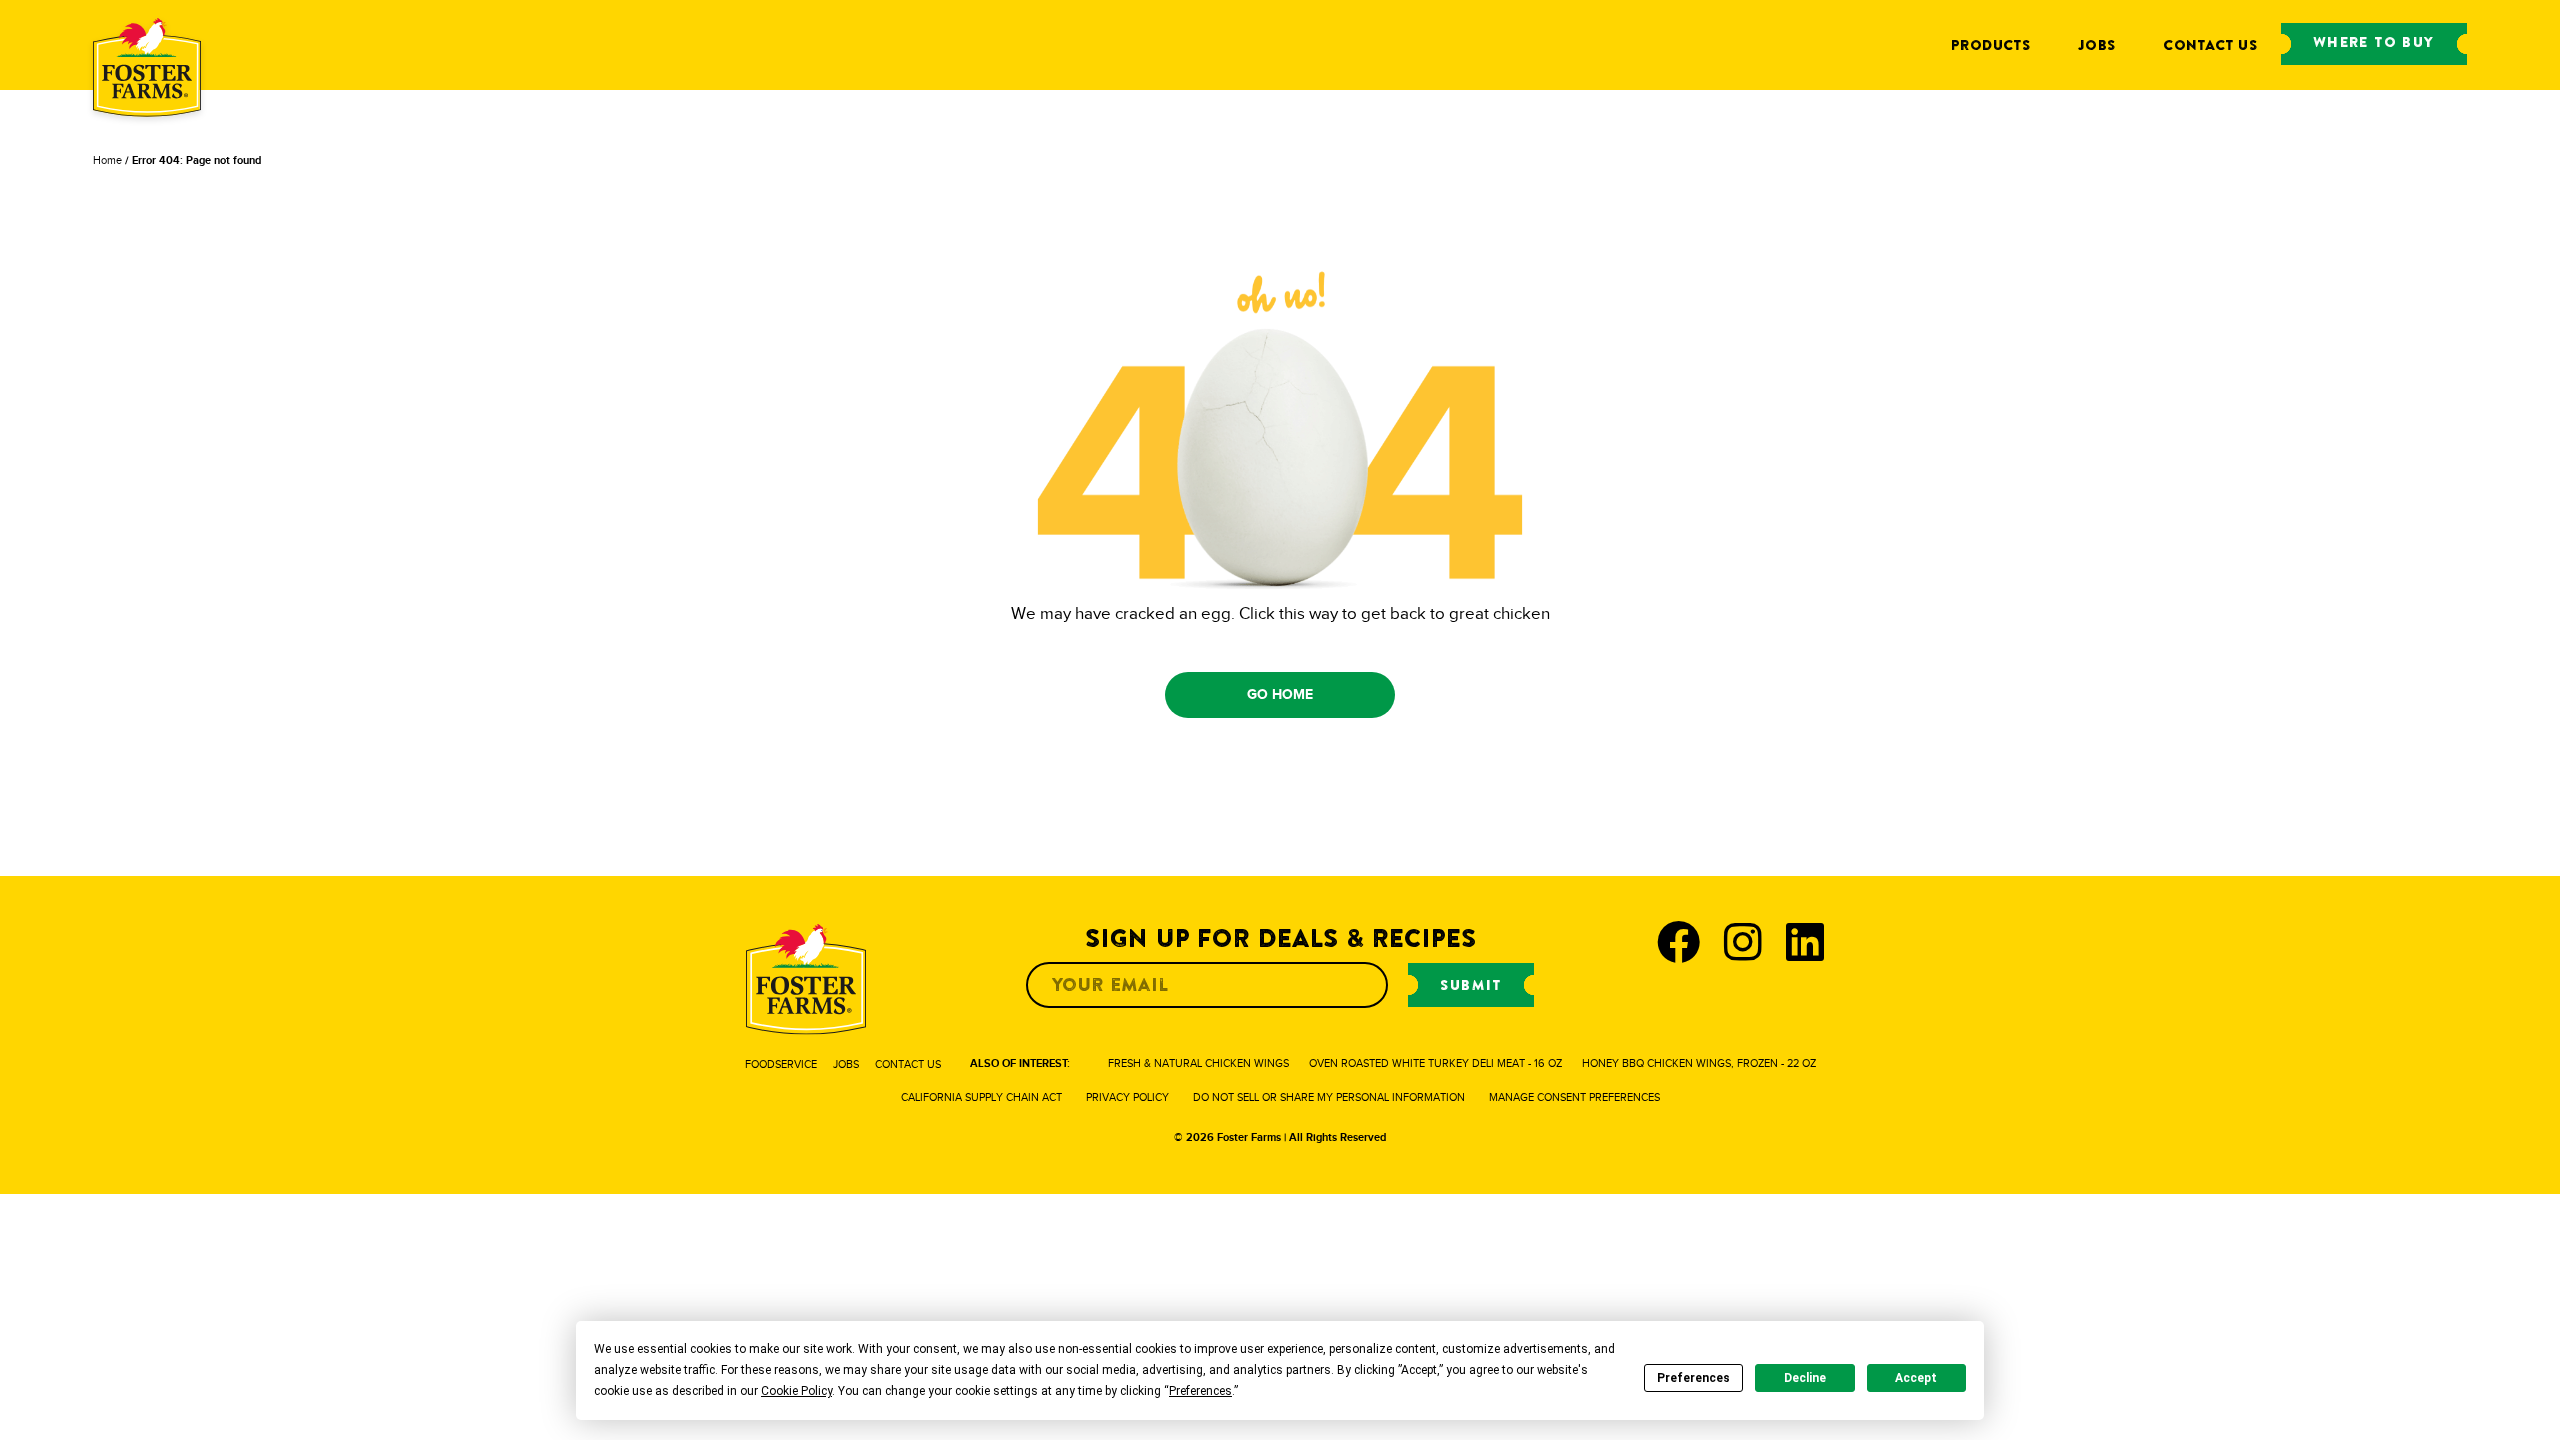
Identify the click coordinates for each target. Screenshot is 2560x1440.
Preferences (1693, 1378)
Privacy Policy (1127, 1097)
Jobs (2096, 45)
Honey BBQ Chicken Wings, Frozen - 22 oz (1699, 1063)
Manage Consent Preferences (1574, 1097)
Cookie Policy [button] (796, 1391)
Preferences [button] (1200, 1391)
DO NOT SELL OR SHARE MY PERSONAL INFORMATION (1329, 1097)
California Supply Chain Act (981, 1097)
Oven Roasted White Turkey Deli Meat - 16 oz (1435, 1063)
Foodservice (781, 1064)
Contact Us (2210, 45)
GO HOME (1280, 694)
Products (1990, 45)
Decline (1805, 1378)
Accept (1916, 1378)
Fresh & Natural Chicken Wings (1198, 1063)
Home (107, 160)
